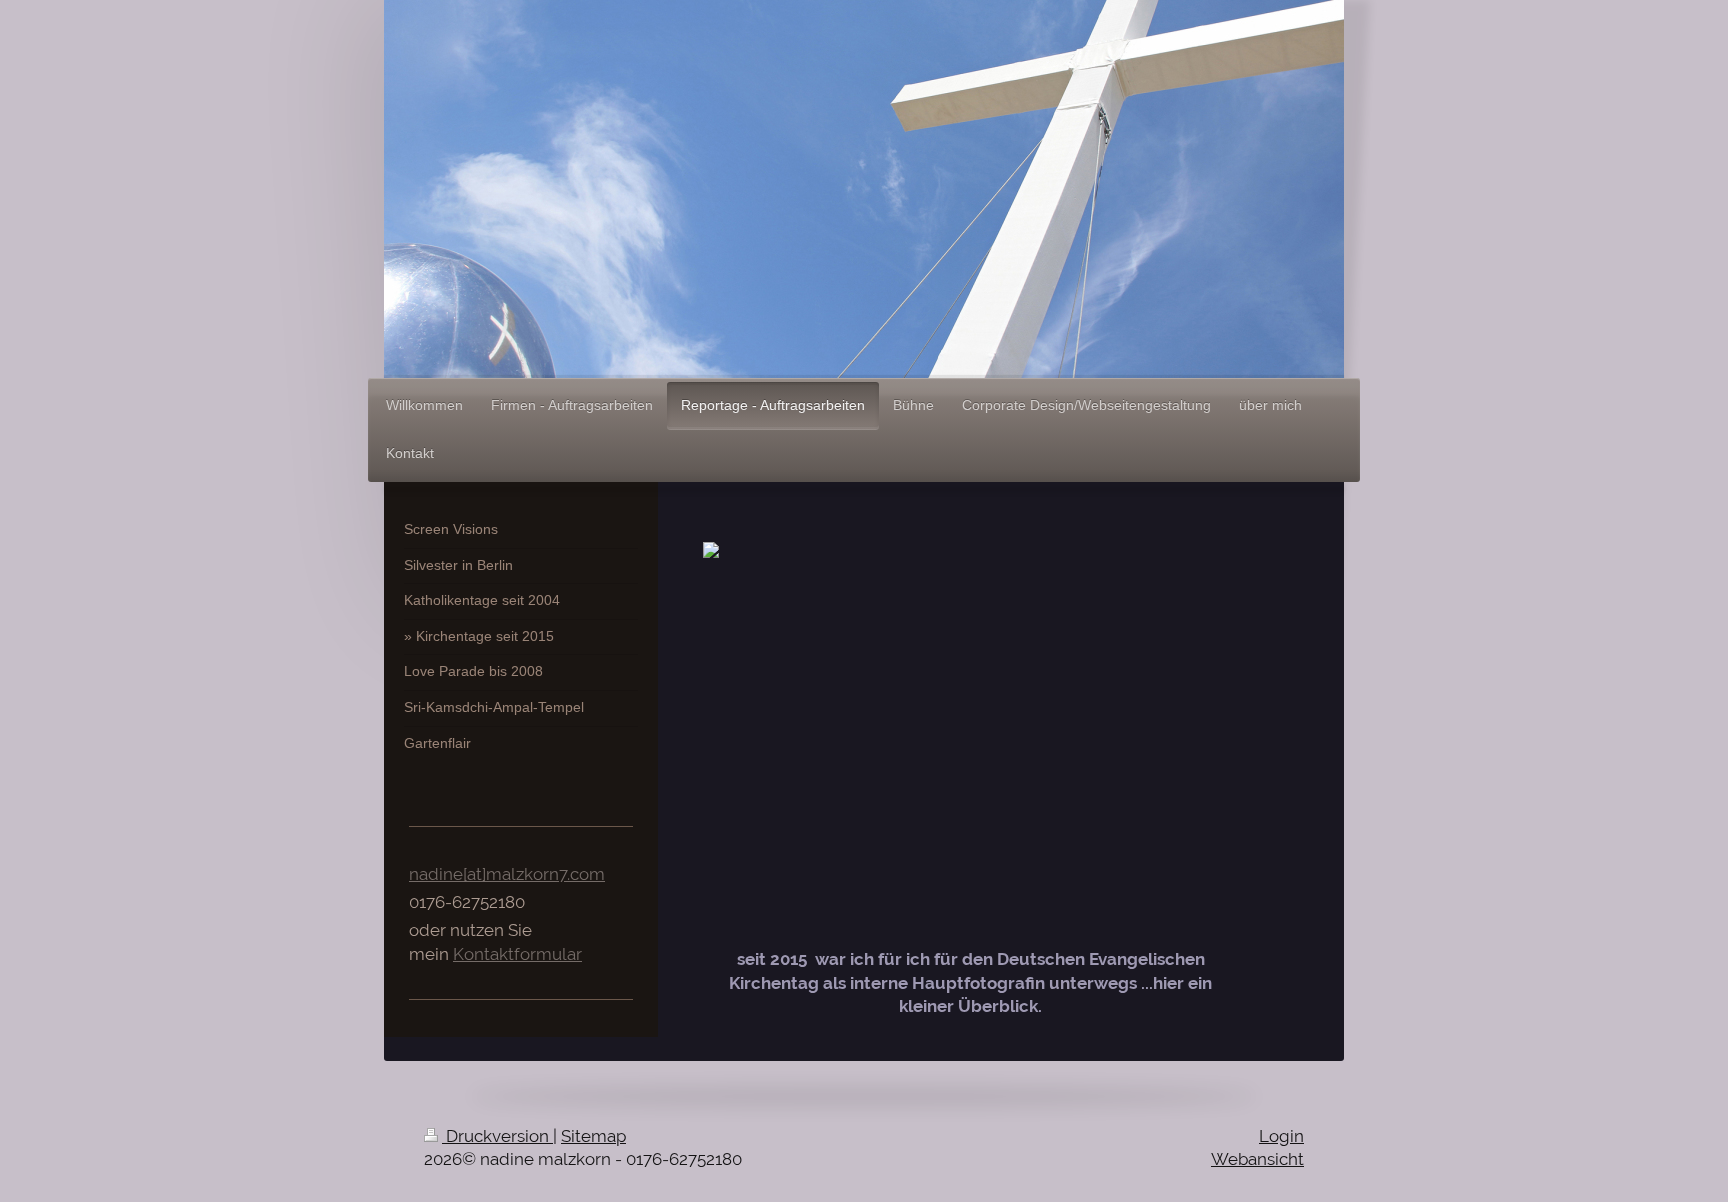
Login (1281, 1136)
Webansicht (1257, 1159)
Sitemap (593, 1136)
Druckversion (497, 1136)
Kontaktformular (517, 954)
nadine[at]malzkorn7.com (507, 874)
